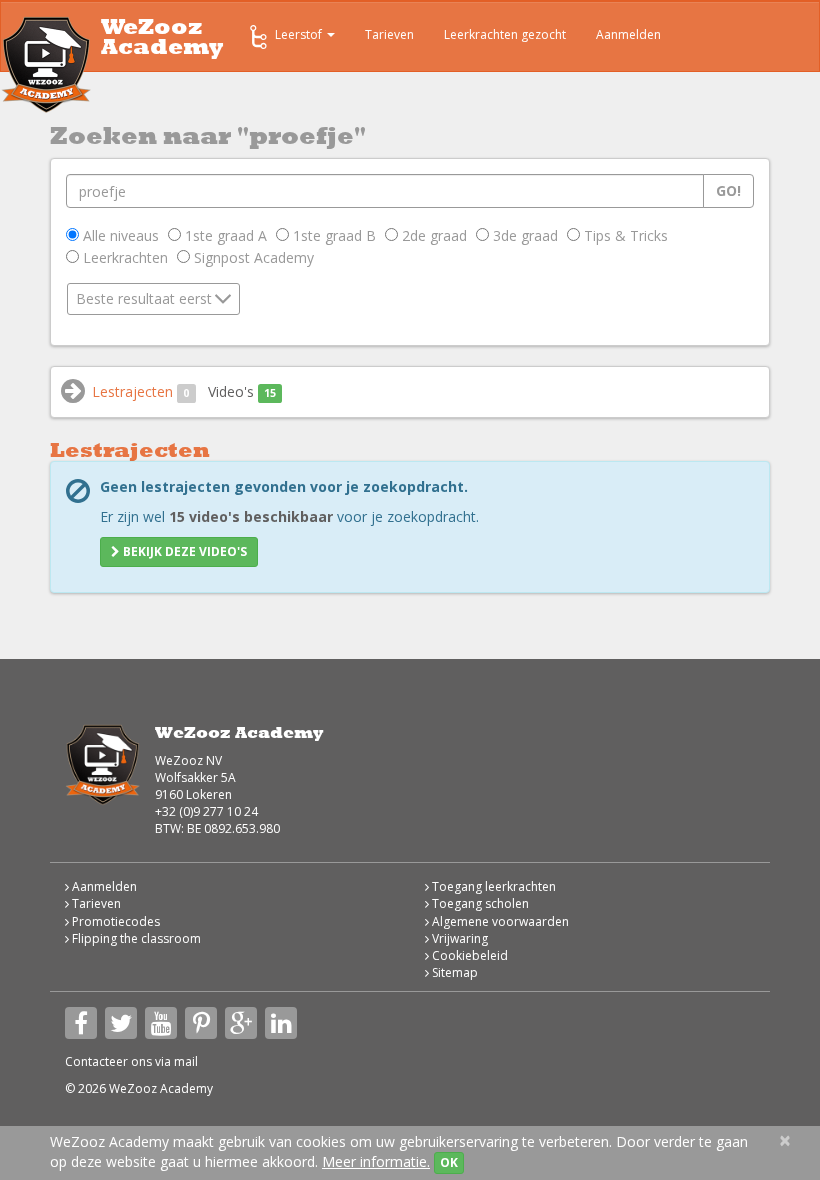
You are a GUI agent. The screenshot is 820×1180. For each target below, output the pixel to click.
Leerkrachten (123, 257)
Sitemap (453, 972)
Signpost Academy (252, 257)
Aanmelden (628, 34)
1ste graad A (224, 235)
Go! (728, 190)
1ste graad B (332, 235)
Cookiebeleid (468, 955)
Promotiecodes (114, 921)
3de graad (523, 235)
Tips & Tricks (624, 235)
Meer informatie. (376, 1161)
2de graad (432, 235)
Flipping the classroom (135, 938)
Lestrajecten (140, 391)
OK (449, 1162)
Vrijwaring (458, 938)
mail (186, 1061)
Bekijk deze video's (183, 551)
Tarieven (389, 34)
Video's (242, 391)
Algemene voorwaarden (499, 921)
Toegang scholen (479, 903)
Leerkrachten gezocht (505, 34)
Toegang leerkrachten (492, 886)
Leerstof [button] (300, 34)
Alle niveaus (119, 235)
